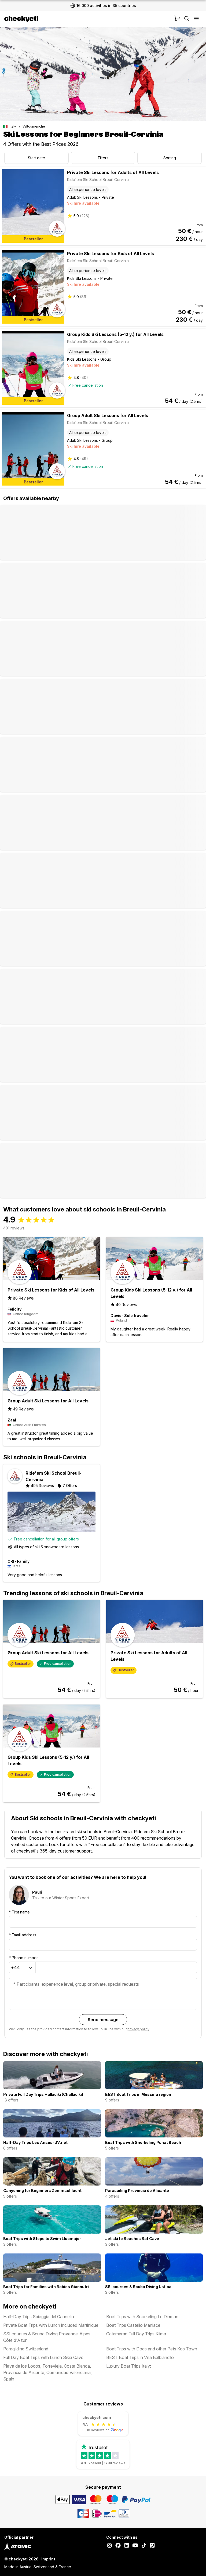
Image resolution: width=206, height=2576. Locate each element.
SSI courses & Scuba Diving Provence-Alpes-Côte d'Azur (48, 2337)
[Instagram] (109, 2546)
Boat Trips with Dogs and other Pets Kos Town (152, 2349)
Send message (103, 2020)
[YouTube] (135, 2546)
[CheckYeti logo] (88, 19)
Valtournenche (34, 126)
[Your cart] (177, 19)
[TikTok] (144, 2546)
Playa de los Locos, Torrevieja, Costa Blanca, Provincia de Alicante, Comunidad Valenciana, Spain (47, 2372)
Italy (13, 126)
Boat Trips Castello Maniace (133, 2325)
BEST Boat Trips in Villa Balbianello (140, 2357)
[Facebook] (118, 2546)
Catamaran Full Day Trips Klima (136, 2334)
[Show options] (30, 1968)
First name (19, 1912)
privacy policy (138, 2029)
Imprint (48, 2559)
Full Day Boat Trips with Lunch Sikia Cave (43, 2357)
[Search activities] (187, 19)
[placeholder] (196, 19)
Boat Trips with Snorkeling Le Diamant (143, 2317)
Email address (23, 1935)
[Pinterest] (152, 2546)
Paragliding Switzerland (26, 2349)
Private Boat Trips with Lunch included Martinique (51, 2325)
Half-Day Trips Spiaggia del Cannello (39, 2317)
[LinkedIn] (127, 2546)
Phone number (23, 1958)
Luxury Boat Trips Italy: (129, 2366)
